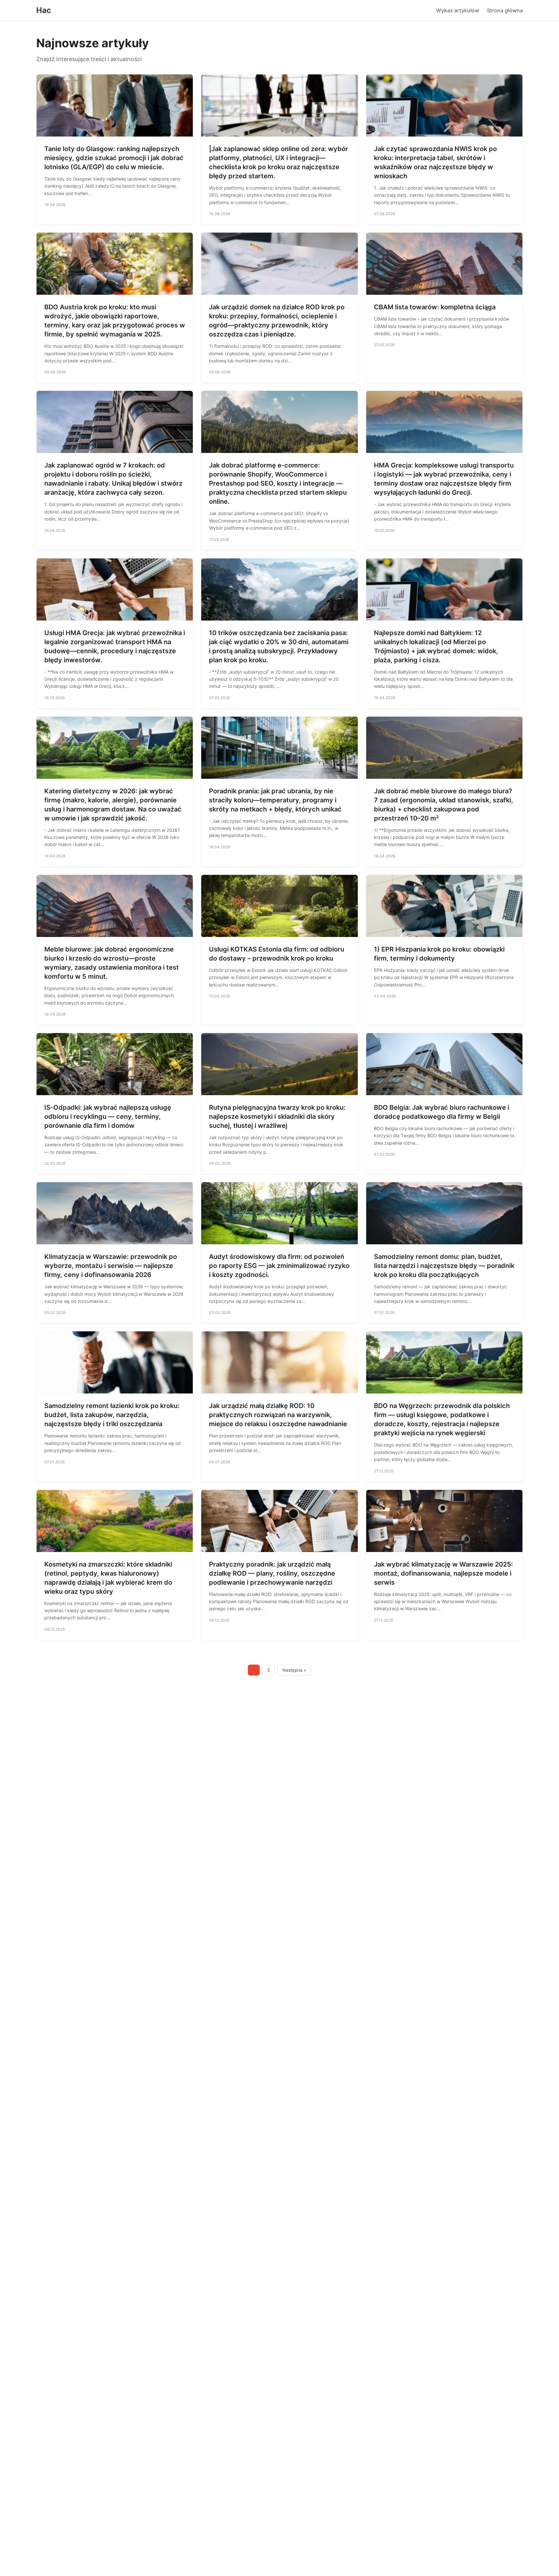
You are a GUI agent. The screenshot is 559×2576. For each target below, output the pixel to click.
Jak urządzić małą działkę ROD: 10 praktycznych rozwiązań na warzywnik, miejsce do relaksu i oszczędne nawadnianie (278, 1415)
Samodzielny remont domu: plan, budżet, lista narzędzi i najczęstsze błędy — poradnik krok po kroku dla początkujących (444, 1266)
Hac (44, 10)
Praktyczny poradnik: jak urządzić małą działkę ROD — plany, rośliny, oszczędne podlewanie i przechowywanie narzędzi (272, 1573)
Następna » (294, 1670)
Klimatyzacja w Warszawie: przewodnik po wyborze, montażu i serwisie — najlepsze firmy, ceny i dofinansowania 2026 (111, 1266)
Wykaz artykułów (458, 10)
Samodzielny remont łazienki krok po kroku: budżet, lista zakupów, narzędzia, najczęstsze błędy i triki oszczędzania (112, 1415)
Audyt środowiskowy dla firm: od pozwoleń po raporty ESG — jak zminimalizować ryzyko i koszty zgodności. (279, 1266)
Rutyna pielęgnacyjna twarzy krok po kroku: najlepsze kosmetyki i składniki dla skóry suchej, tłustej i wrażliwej (277, 1117)
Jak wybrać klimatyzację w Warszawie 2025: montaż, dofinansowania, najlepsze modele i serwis (444, 1573)
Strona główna (505, 10)
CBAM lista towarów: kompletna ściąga (435, 307)
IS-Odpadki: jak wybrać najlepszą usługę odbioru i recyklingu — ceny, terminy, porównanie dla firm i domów (108, 1117)
